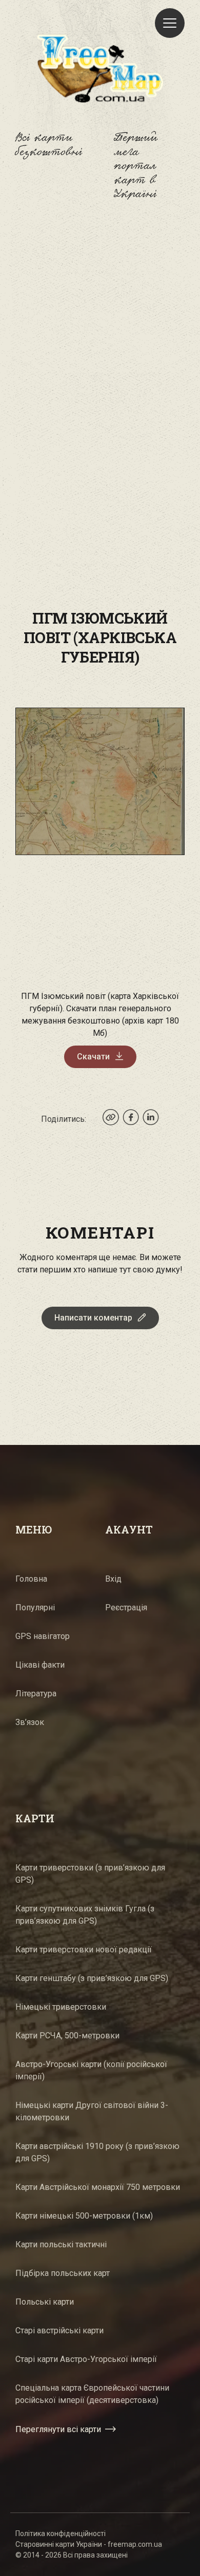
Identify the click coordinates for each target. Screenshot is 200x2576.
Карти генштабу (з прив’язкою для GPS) (92, 1978)
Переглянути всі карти (58, 2429)
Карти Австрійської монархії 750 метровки (98, 2187)
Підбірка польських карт (63, 2273)
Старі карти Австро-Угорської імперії (86, 2359)
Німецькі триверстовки (61, 2007)
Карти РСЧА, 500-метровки (67, 2036)
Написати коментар (93, 1318)
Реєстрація (126, 1608)
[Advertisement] (100, 332)
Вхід (113, 1579)
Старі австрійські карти (59, 2330)
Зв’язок (30, 1722)
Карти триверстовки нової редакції (84, 1950)
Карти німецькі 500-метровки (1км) (84, 2216)
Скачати (93, 1057)
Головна (31, 1579)
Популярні (35, 1608)
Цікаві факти (40, 1665)
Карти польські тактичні (61, 2244)
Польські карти (45, 2302)
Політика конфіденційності (61, 2534)
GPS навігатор (43, 1636)
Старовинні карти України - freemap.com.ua (89, 2544)
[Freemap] (100, 68)
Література (36, 1694)
